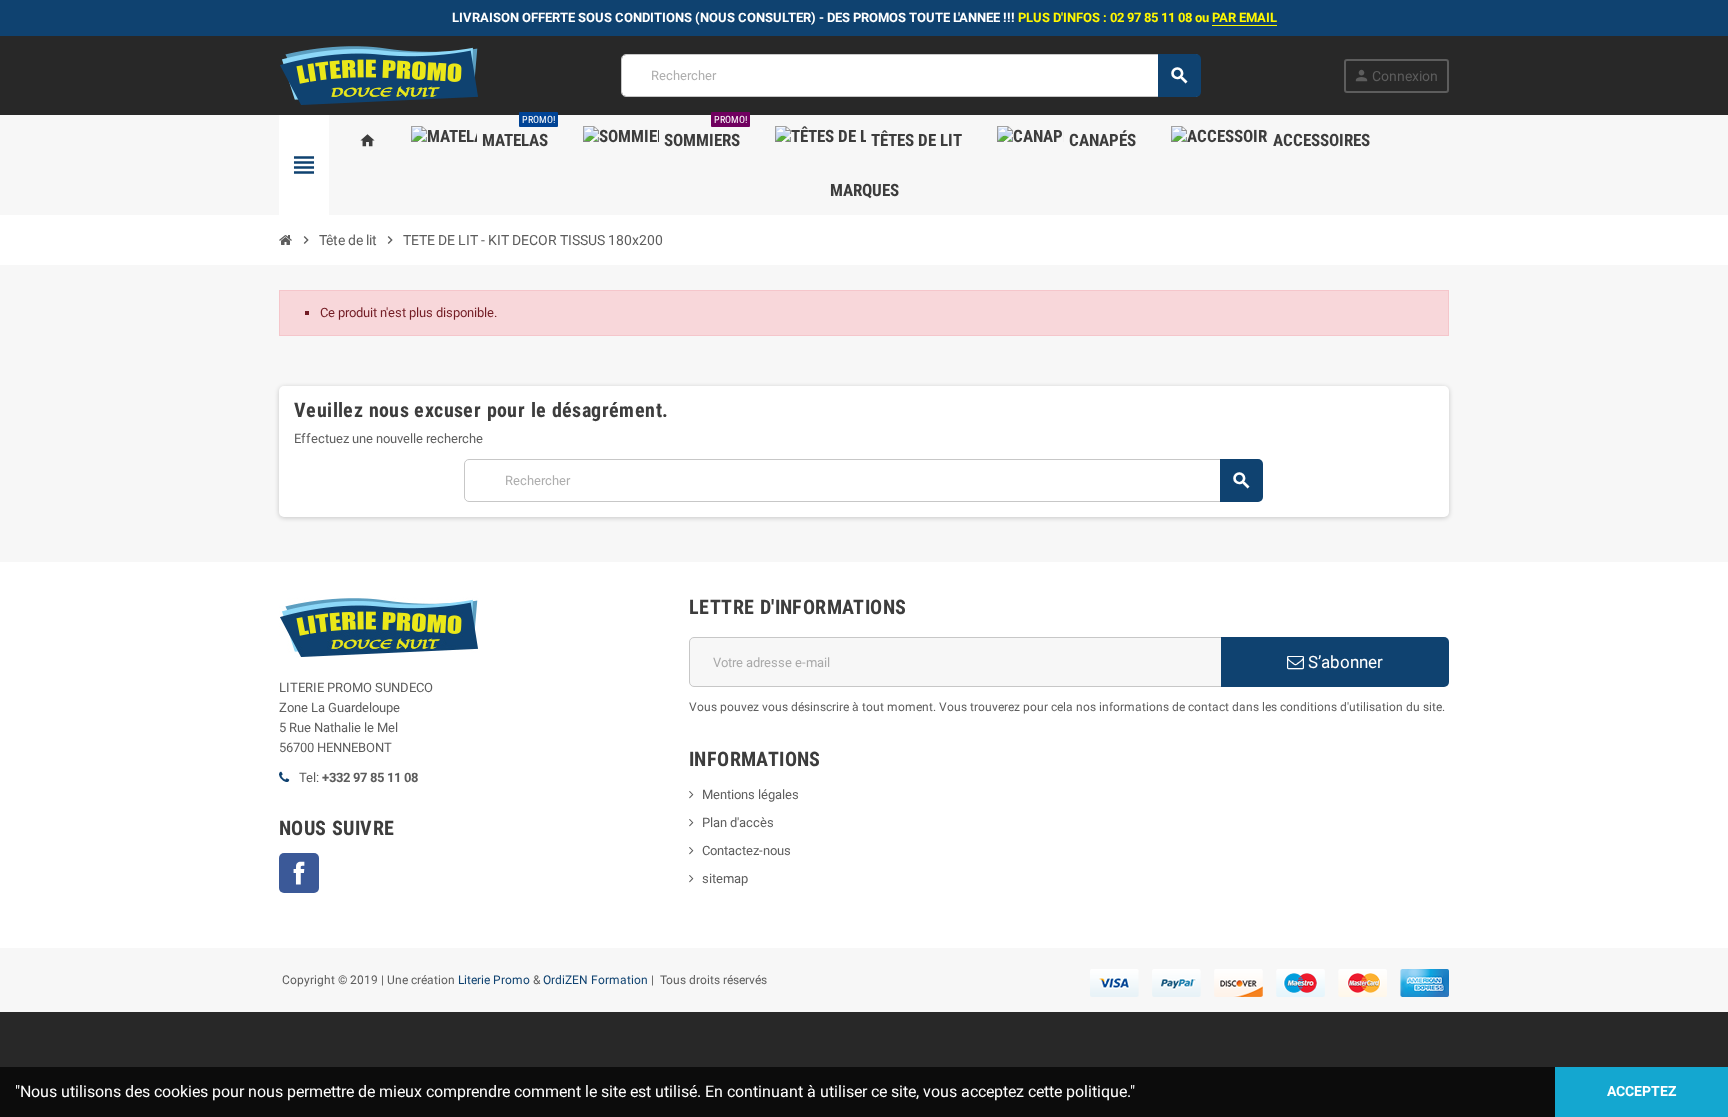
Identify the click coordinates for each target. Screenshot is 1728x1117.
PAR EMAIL (1244, 17)
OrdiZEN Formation (595, 980)
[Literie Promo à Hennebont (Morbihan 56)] (379, 74)
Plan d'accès (738, 822)
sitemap (725, 878)
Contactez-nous (746, 850)
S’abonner (1343, 662)
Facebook (299, 873)
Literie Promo (494, 980)
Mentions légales (750, 794)
